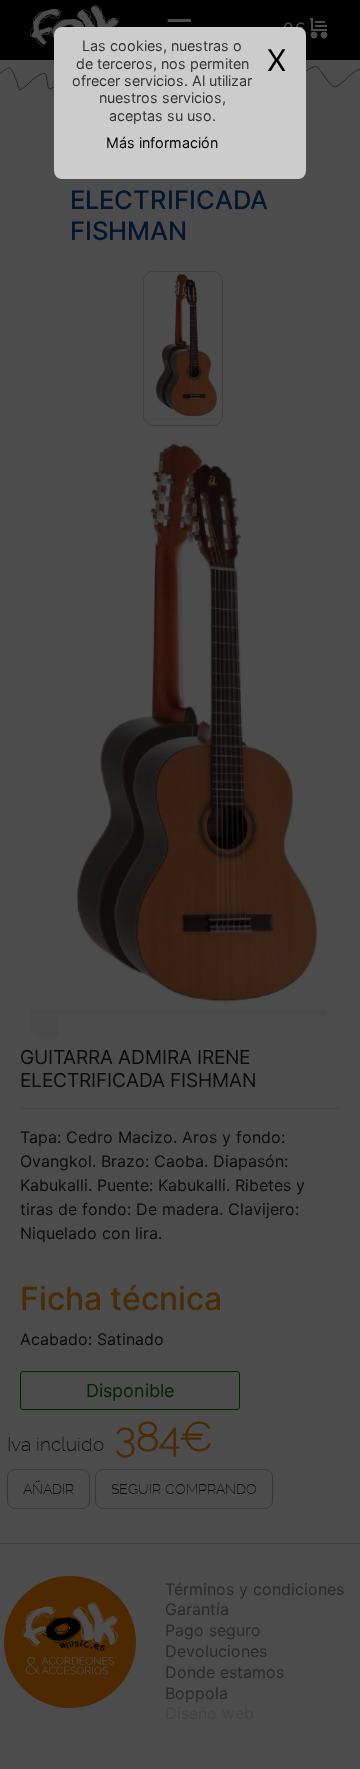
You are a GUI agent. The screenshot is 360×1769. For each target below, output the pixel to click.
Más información (162, 142)
